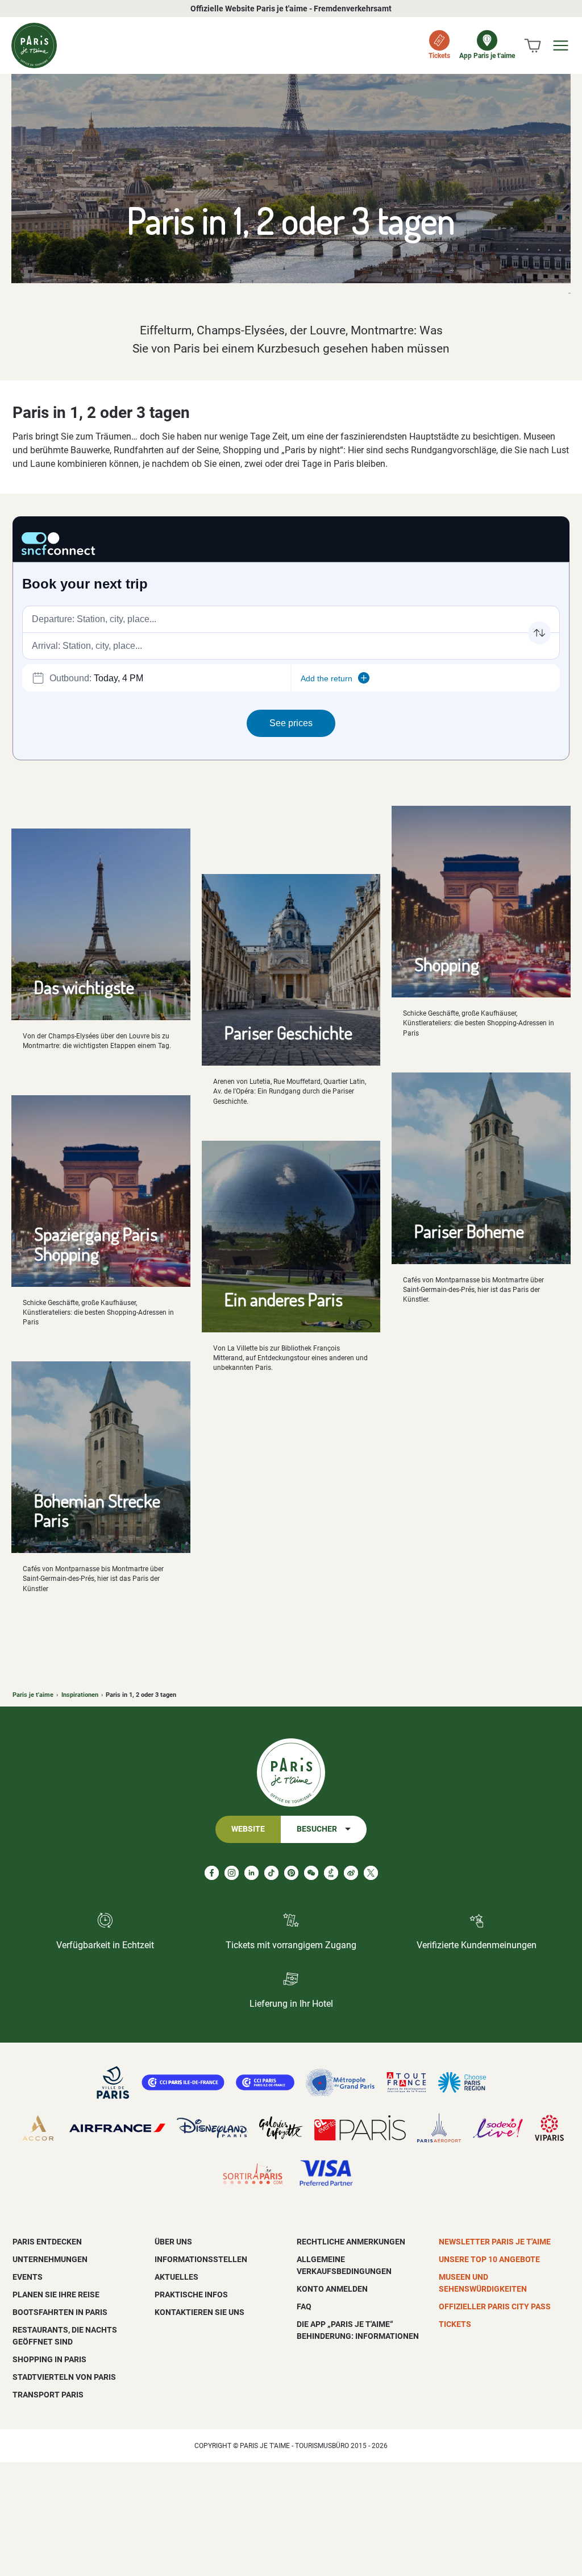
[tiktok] (271, 1873)
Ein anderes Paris (284, 1299)
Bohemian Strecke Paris (97, 1510)
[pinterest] (291, 1873)
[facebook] (212, 1873)
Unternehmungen (50, 2259)
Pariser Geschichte (288, 1032)
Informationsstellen (201, 2259)
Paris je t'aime (33, 1695)
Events (28, 2277)
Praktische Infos (191, 2295)
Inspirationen (80, 1695)
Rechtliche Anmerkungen (351, 2242)
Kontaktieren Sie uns (199, 2312)
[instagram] (232, 1873)
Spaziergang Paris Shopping (96, 1244)
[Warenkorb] (533, 45)
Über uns (173, 2242)
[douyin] (331, 1873)
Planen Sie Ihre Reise (56, 2295)
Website (248, 1829)
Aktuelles (176, 2277)
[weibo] (351, 1873)
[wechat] (311, 1873)
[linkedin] (251, 1873)
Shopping (447, 964)
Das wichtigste (84, 987)
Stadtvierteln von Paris (64, 2377)
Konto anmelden (332, 2289)
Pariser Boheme (469, 1231)
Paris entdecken (47, 2242)
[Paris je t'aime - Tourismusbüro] (34, 45)
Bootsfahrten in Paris (60, 2312)
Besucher (317, 1829)
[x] (371, 1873)
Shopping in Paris (49, 2359)
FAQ (304, 2306)
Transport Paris (48, 2395)
